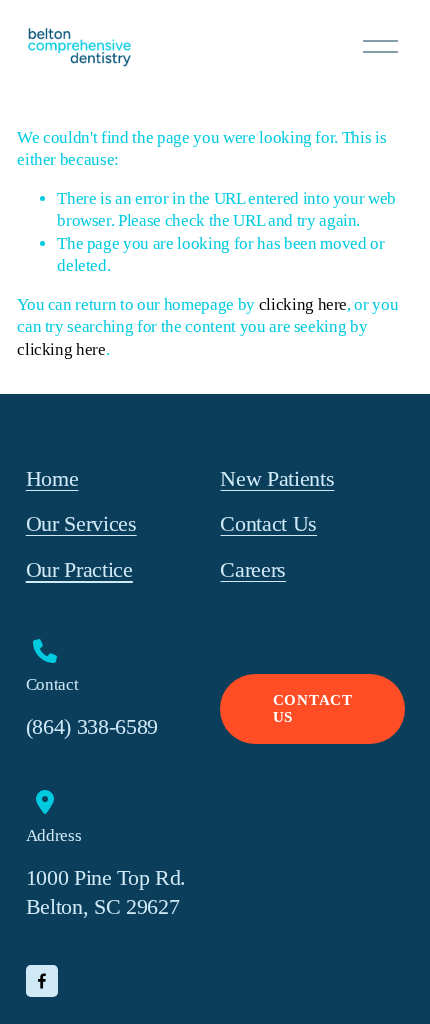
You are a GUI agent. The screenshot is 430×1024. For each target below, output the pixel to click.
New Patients (277, 478)
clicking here (303, 304)
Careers (253, 569)
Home (52, 478)
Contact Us (268, 523)
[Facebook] (42, 981)
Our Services (81, 523)
